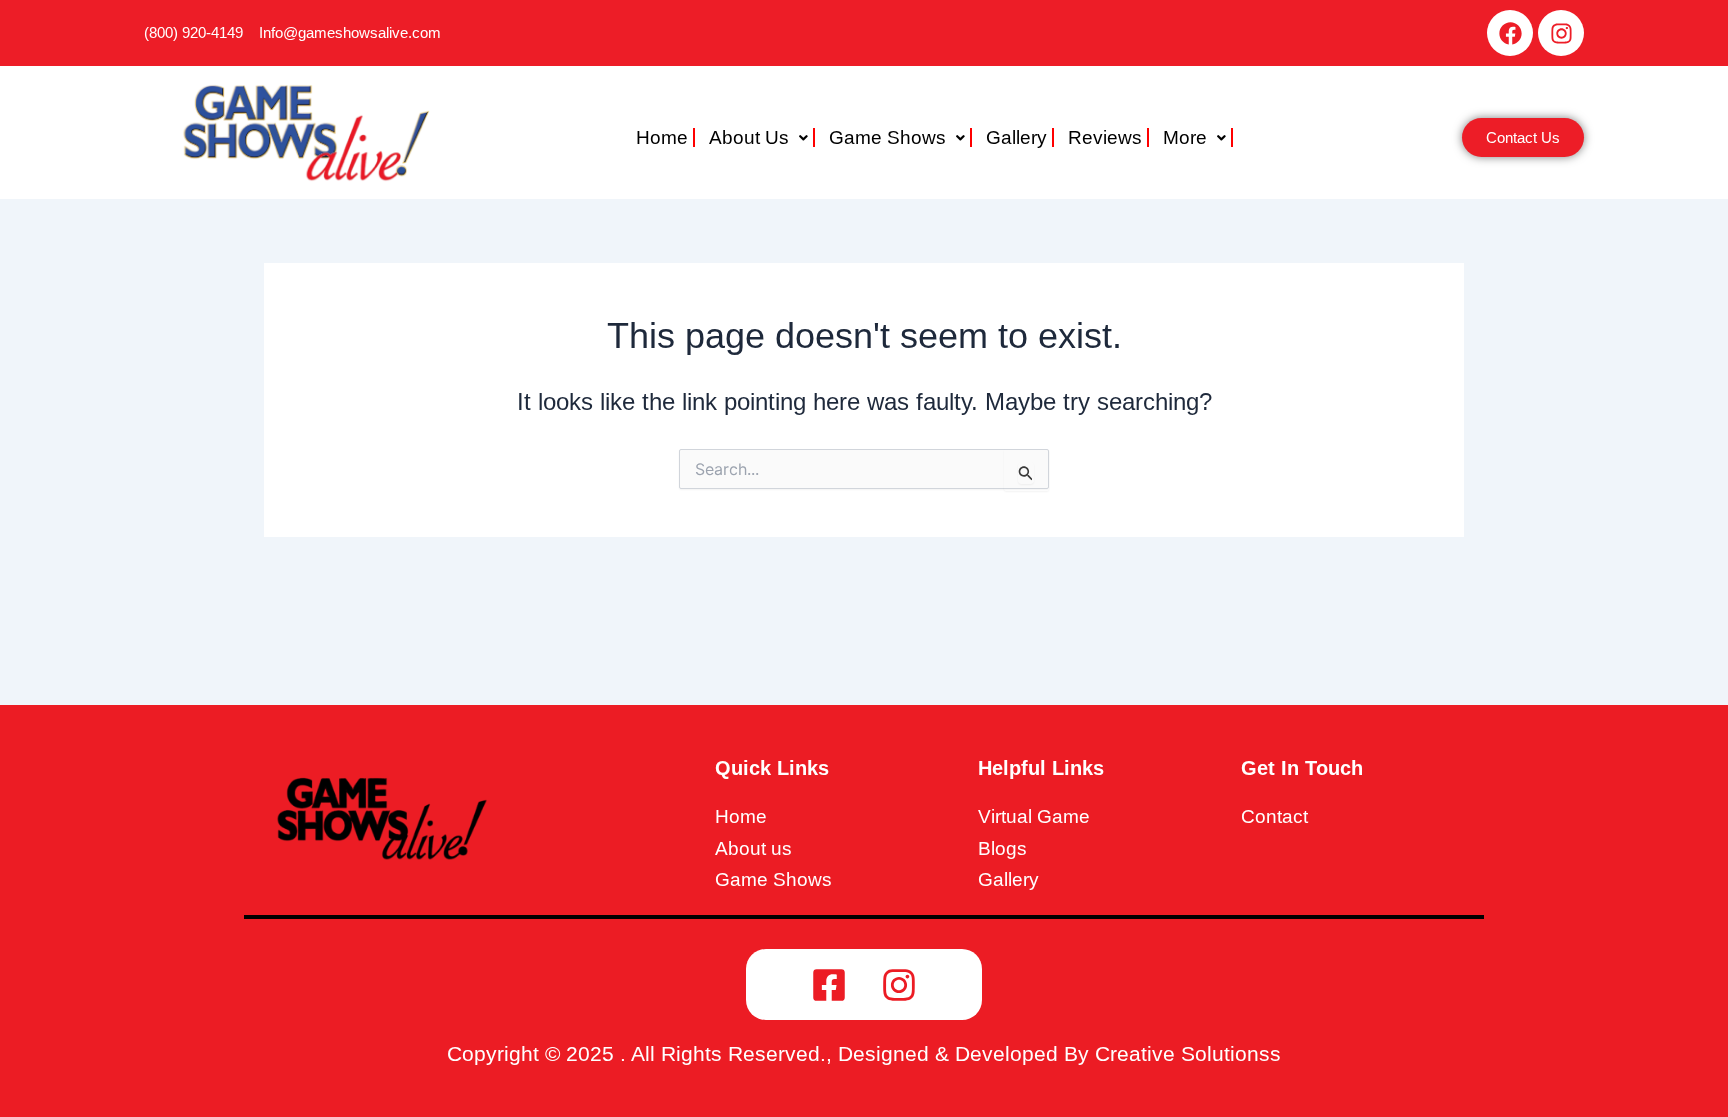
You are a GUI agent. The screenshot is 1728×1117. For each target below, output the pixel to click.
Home (662, 137)
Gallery (1016, 137)
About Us (749, 137)
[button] (762, 137)
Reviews (1105, 137)
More (1185, 137)
